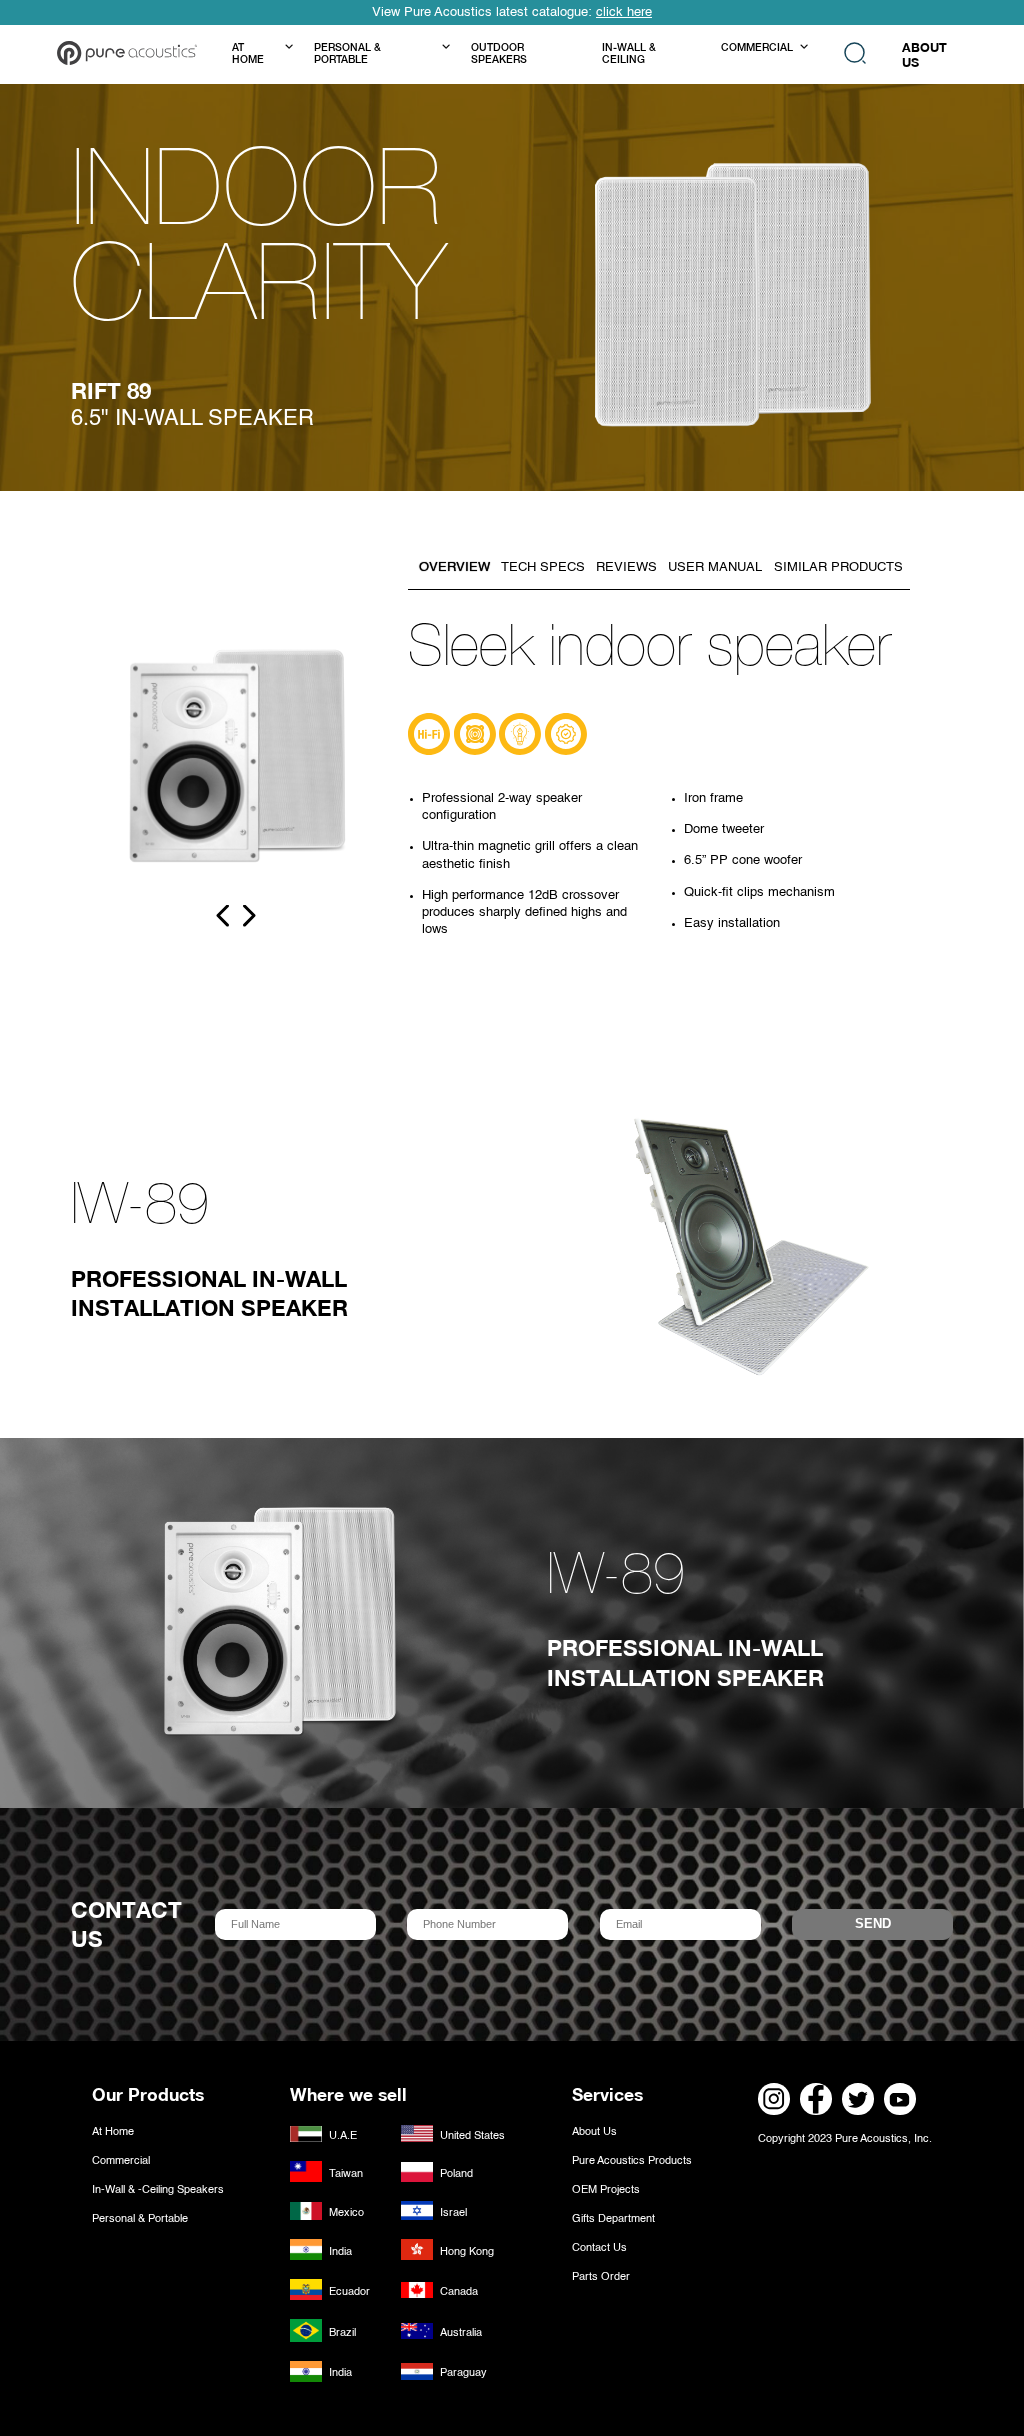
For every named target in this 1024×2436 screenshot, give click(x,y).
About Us (594, 2132)
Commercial (121, 2161)
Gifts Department (613, 2219)
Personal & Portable (140, 2219)
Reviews (626, 567)
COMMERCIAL (757, 49)
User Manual (715, 567)
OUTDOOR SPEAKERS (499, 55)
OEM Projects (606, 2190)
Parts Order (601, 2277)
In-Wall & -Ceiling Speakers (158, 2190)
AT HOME (248, 55)
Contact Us (599, 2248)
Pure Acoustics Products (632, 2161)
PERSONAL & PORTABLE (347, 55)
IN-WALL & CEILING (629, 55)
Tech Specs (543, 567)
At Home (113, 2132)
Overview (454, 567)
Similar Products (838, 567)
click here (624, 12)
